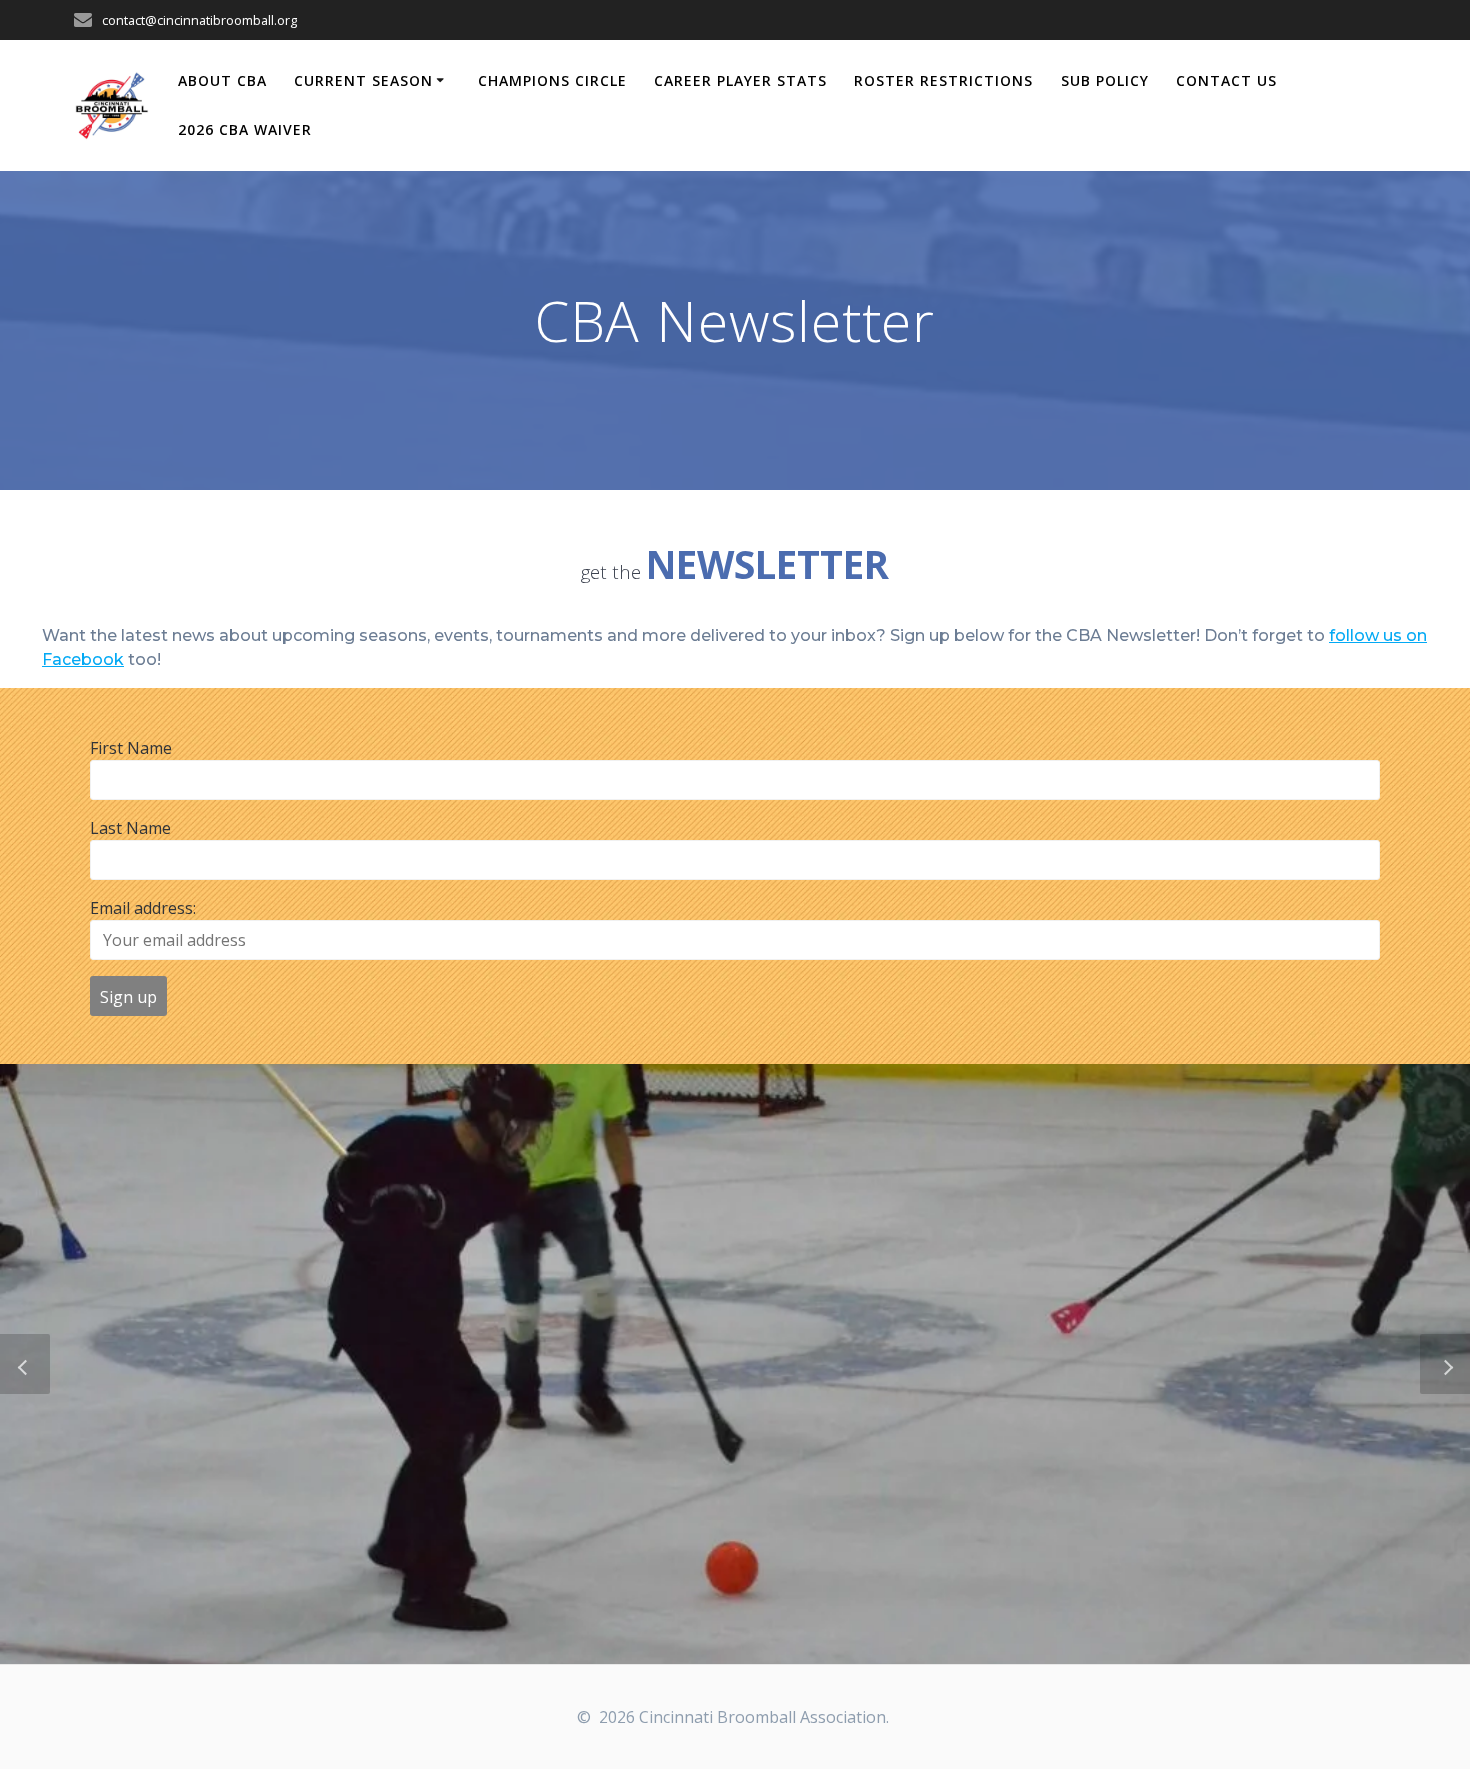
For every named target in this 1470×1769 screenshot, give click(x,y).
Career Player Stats (740, 80)
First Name (131, 748)
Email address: (143, 908)
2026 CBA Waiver (245, 129)
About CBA (222, 80)
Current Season (363, 80)
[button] (25, 1364)
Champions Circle (552, 80)
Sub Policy (1105, 80)
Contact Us (1226, 80)
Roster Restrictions (943, 80)
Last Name (130, 828)
